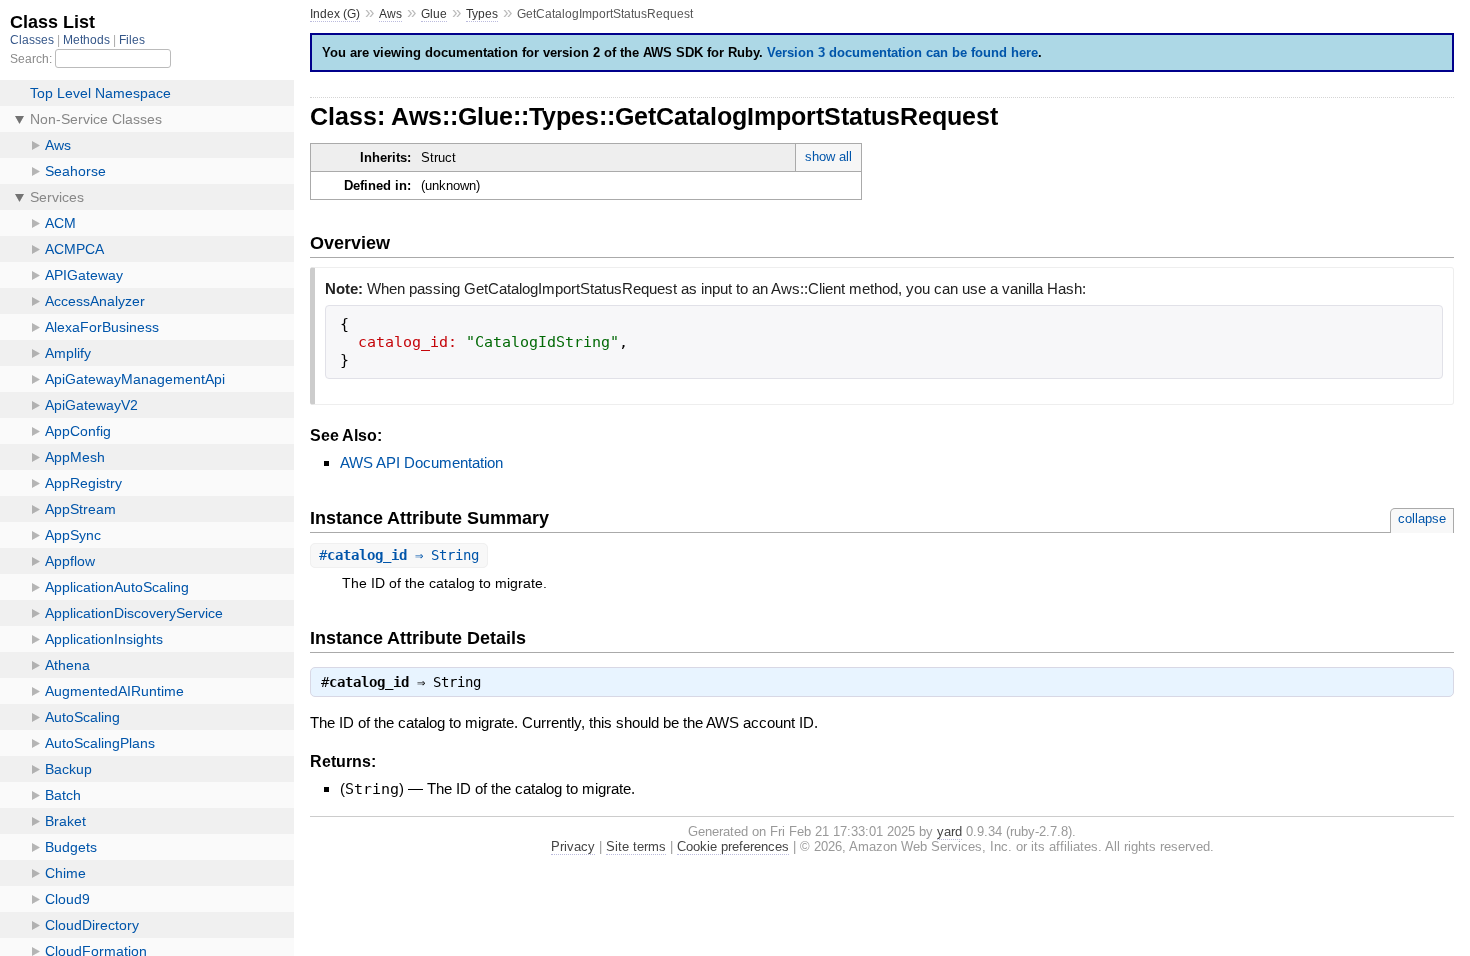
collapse (1422, 518)
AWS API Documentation (421, 462)
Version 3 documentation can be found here (902, 52)
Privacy (573, 846)
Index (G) (335, 14)
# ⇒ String (399, 555)
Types (482, 14)
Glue (434, 14)
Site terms (636, 846)
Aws (390, 14)
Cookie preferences (733, 846)
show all (828, 156)
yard (949, 831)
